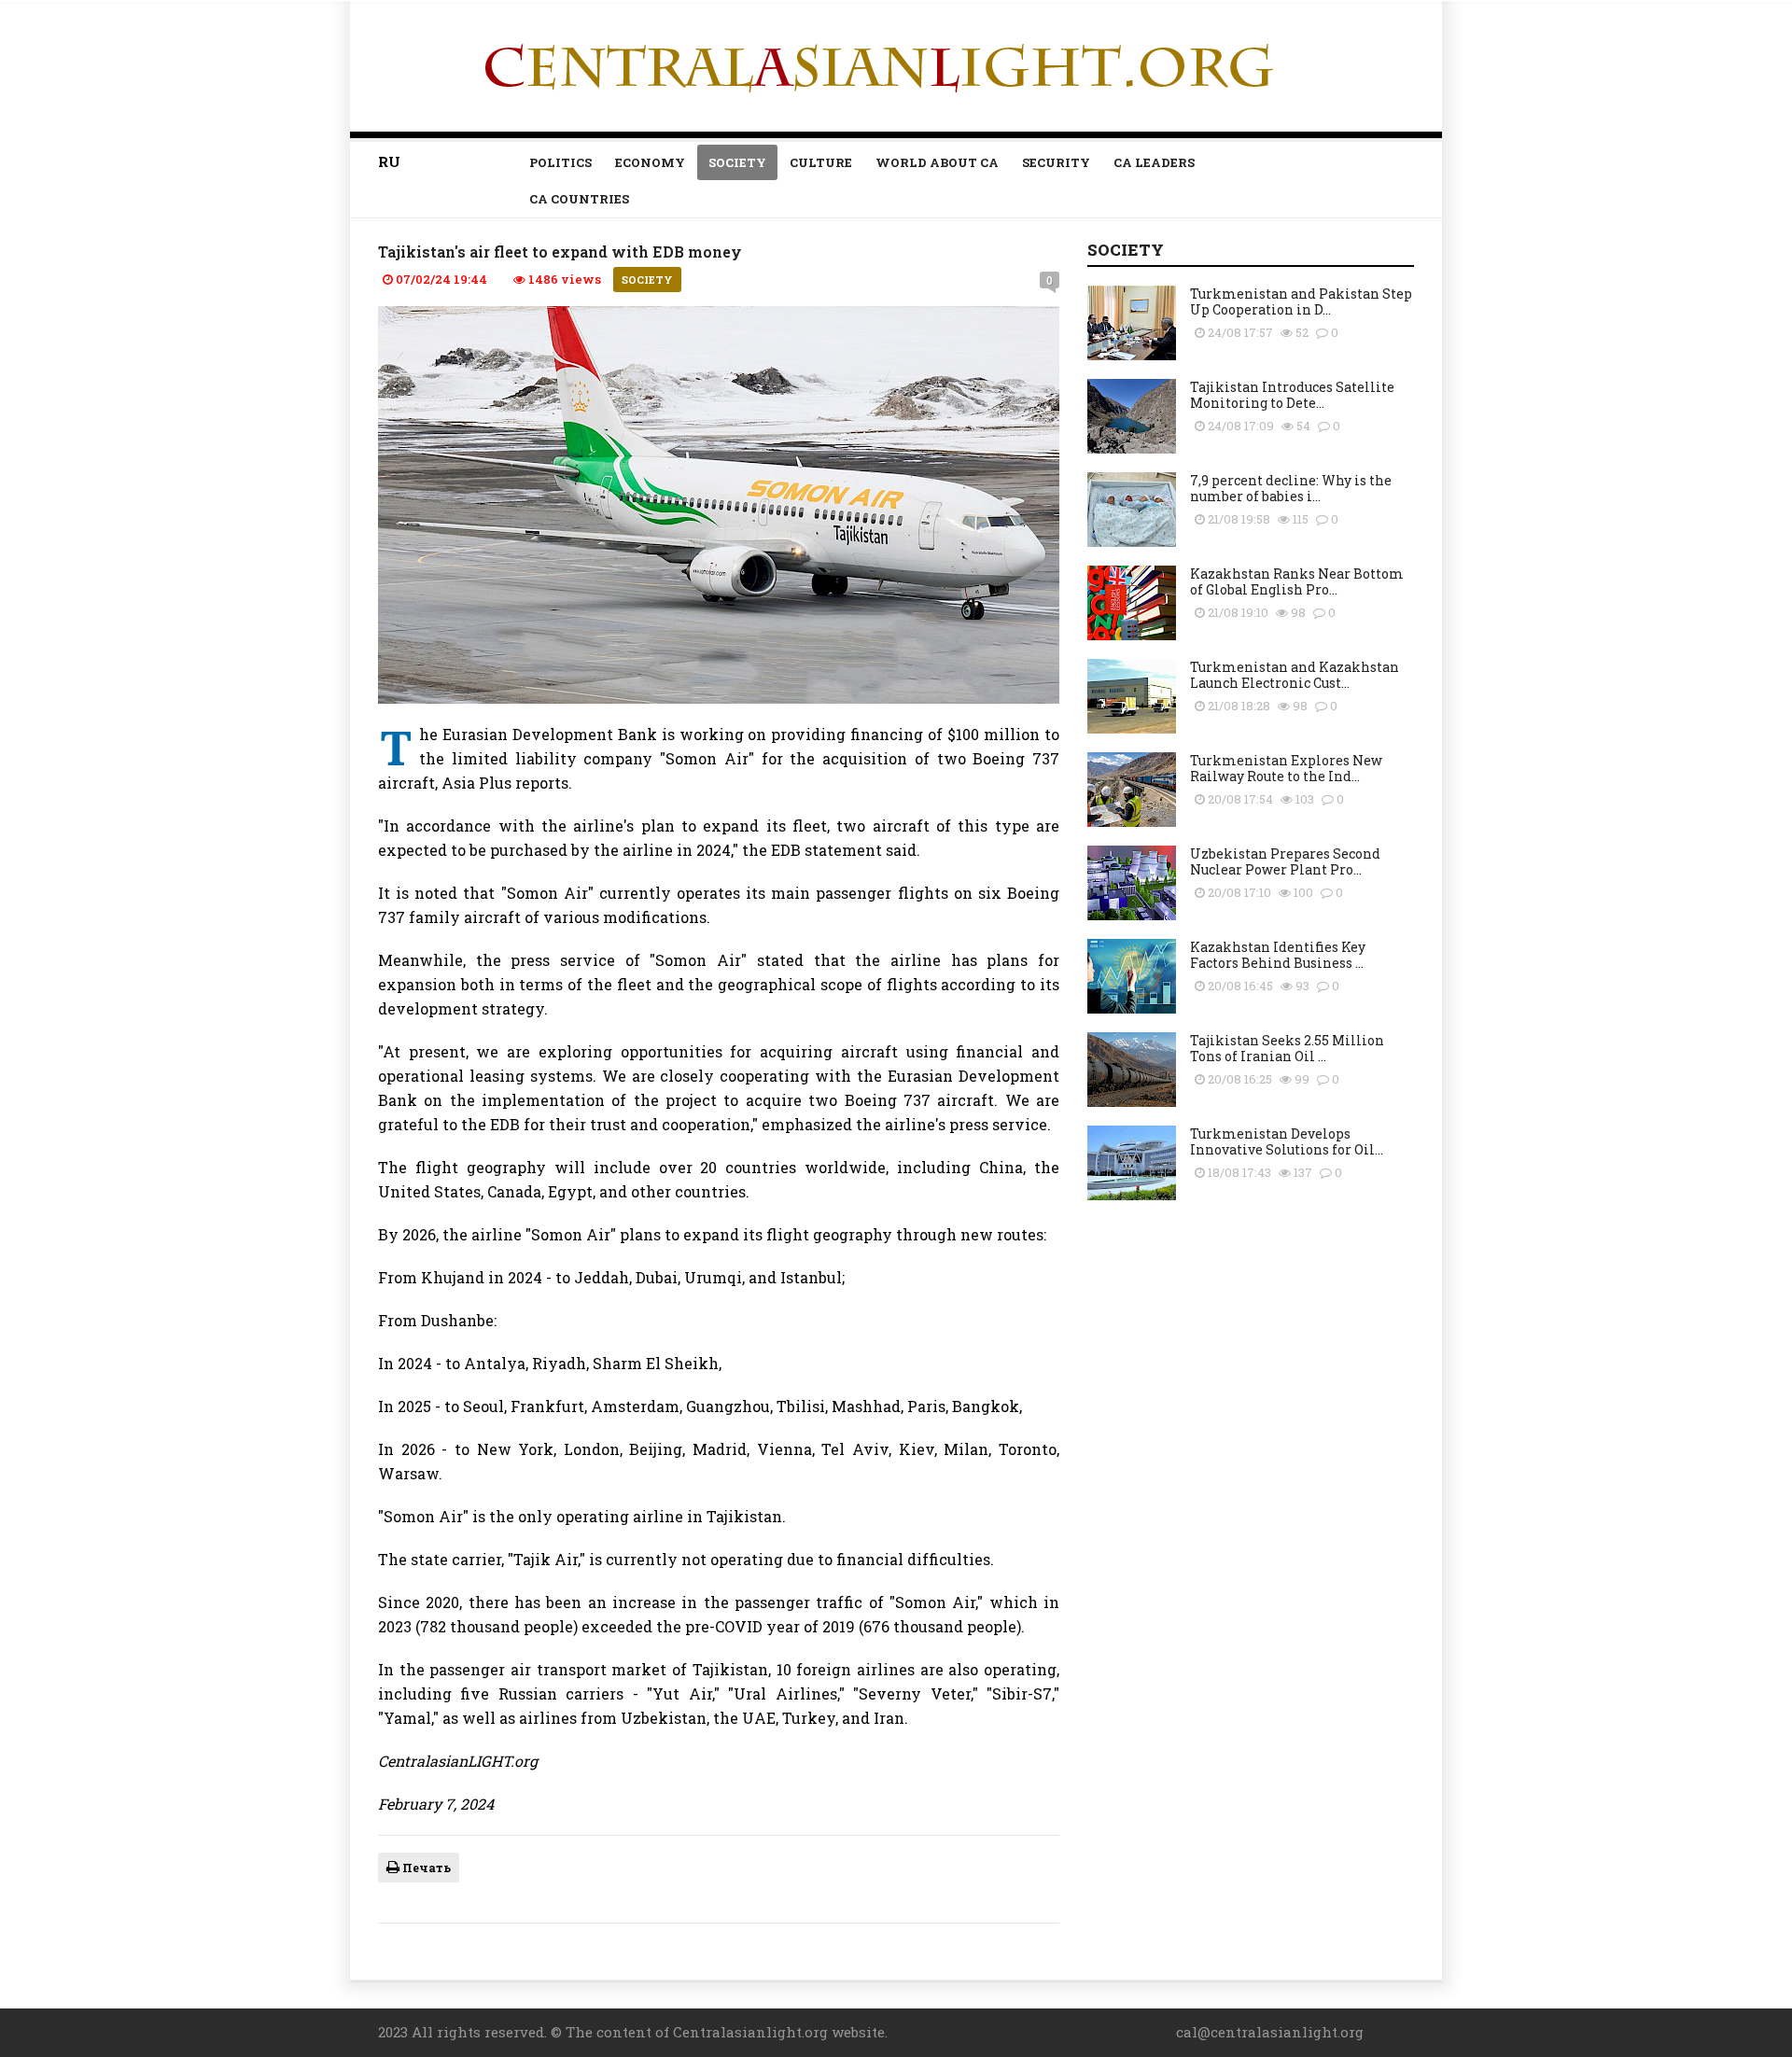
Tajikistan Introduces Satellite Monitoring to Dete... (1292, 395)
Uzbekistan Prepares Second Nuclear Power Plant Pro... (1285, 861)
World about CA (937, 162)
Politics (560, 162)
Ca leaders (1154, 162)
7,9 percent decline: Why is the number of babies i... (1291, 488)
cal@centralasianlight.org (1270, 2032)
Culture (821, 162)
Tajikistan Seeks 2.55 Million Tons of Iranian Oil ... (1287, 1048)
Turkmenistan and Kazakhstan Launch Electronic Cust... (1295, 675)
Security (1056, 162)
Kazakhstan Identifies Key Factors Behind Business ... (1278, 955)
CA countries (579, 199)
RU (389, 161)
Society (737, 162)
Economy (650, 162)
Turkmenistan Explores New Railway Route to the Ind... (1286, 768)
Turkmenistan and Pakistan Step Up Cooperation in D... (1301, 301)
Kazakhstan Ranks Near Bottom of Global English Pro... (1297, 581)
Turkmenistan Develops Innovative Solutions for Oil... (1287, 1141)
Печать (425, 1868)
